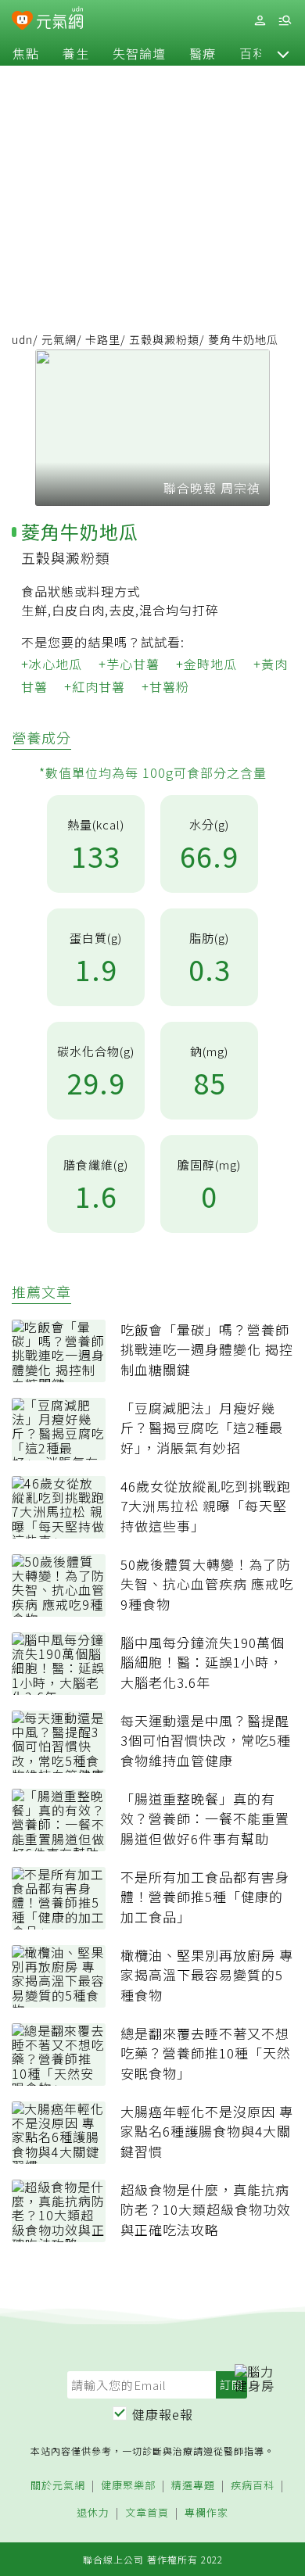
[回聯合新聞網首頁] (22, 22)
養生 (76, 53)
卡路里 (103, 339)
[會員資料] (260, 21)
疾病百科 (253, 2486)
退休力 (93, 2513)
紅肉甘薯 (99, 686)
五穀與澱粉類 (164, 339)
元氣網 (59, 339)
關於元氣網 (58, 2486)
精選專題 (193, 2486)
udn (22, 339)
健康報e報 (163, 2414)
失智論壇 (139, 53)
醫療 (203, 53)
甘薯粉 (169, 686)
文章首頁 (147, 2513)
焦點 (26, 53)
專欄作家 (206, 2513)
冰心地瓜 (56, 664)
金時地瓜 (210, 664)
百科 (253, 53)
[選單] (285, 21)
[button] (283, 53)
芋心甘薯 (133, 664)
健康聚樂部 (128, 2486)
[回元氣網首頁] (60, 20)
